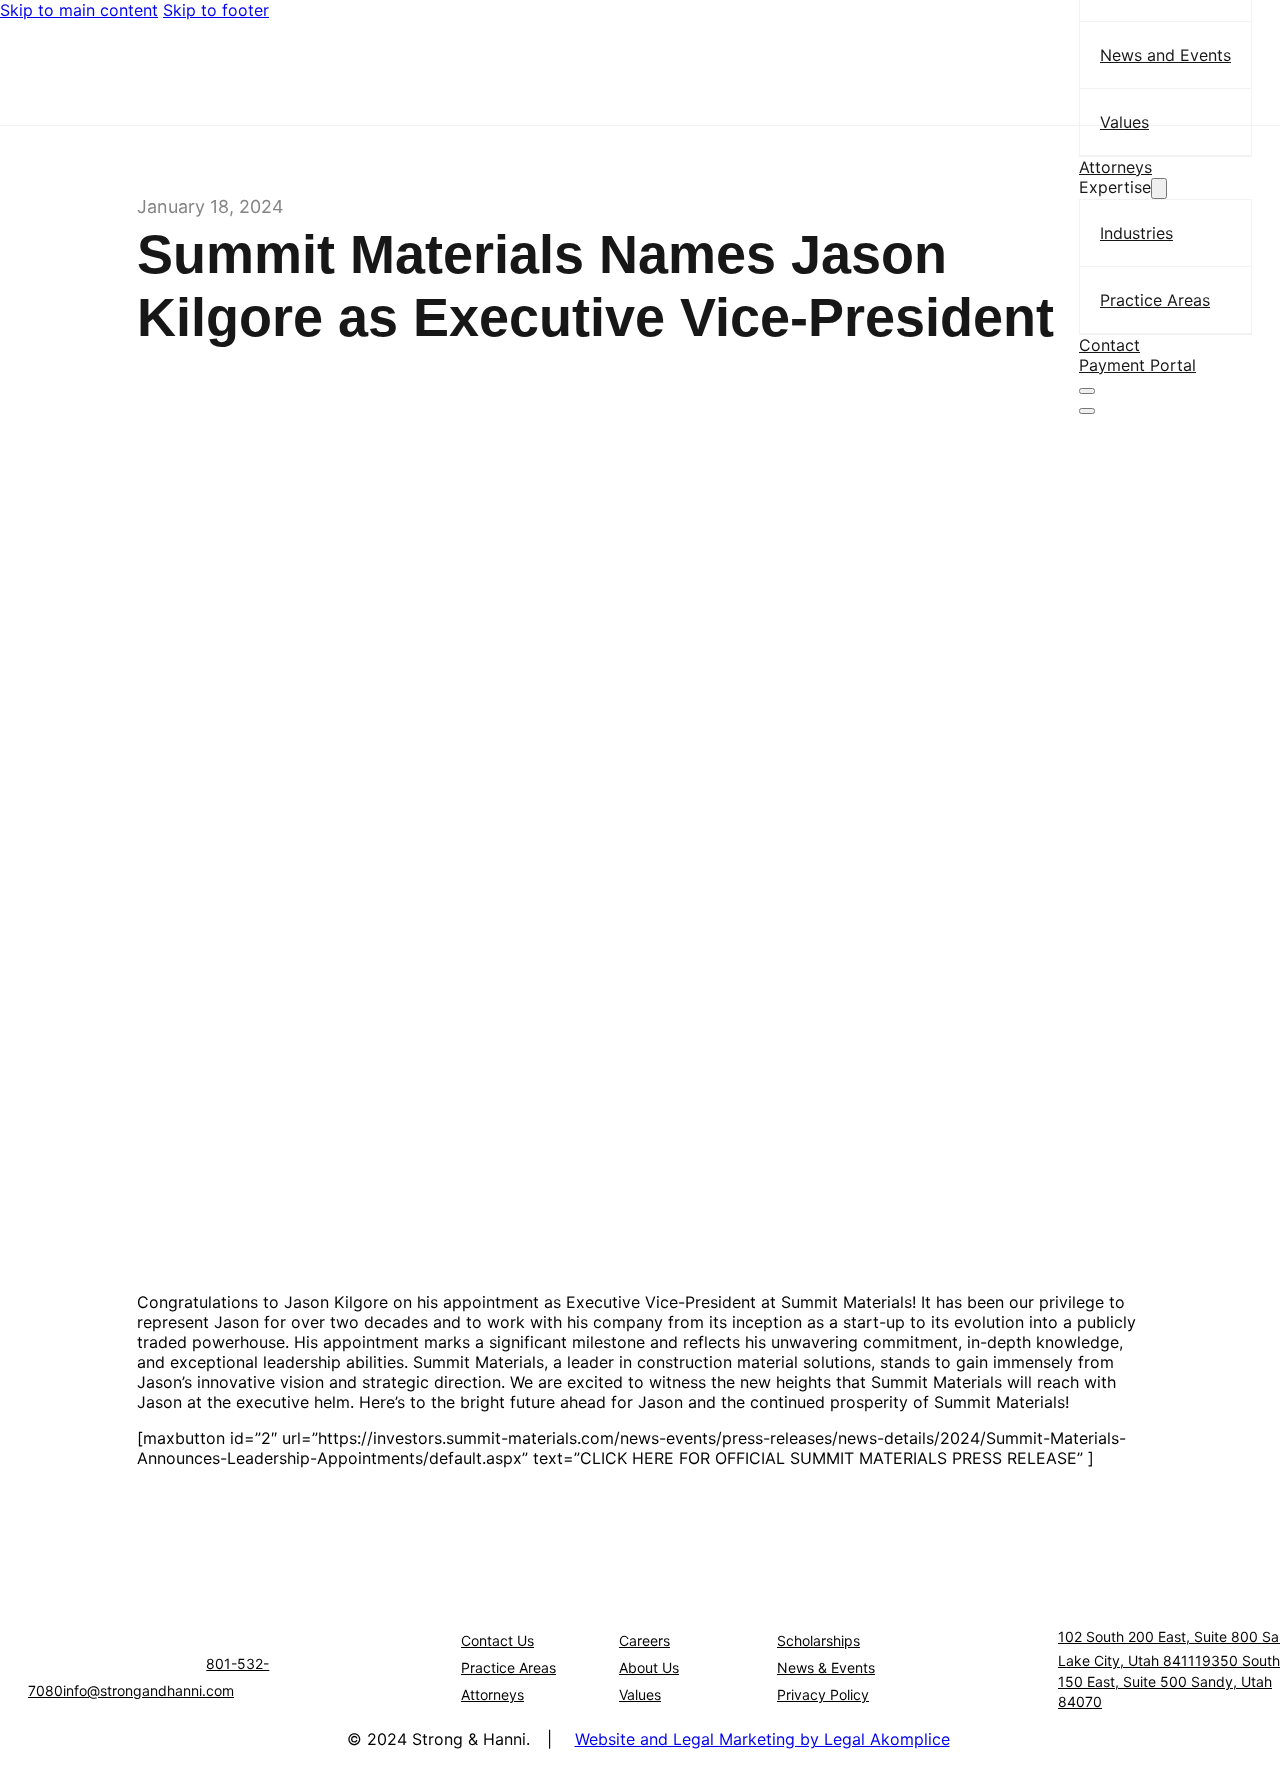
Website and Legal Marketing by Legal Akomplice (762, 1739)
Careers (644, 1640)
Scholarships (818, 1640)
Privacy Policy (823, 1694)
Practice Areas (508, 1667)
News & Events (826, 1667)
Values (1124, 122)
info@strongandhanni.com (148, 1690)
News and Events (1165, 55)
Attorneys (1115, 167)
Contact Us (497, 1640)
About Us (649, 1667)
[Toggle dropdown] (1159, 188)
